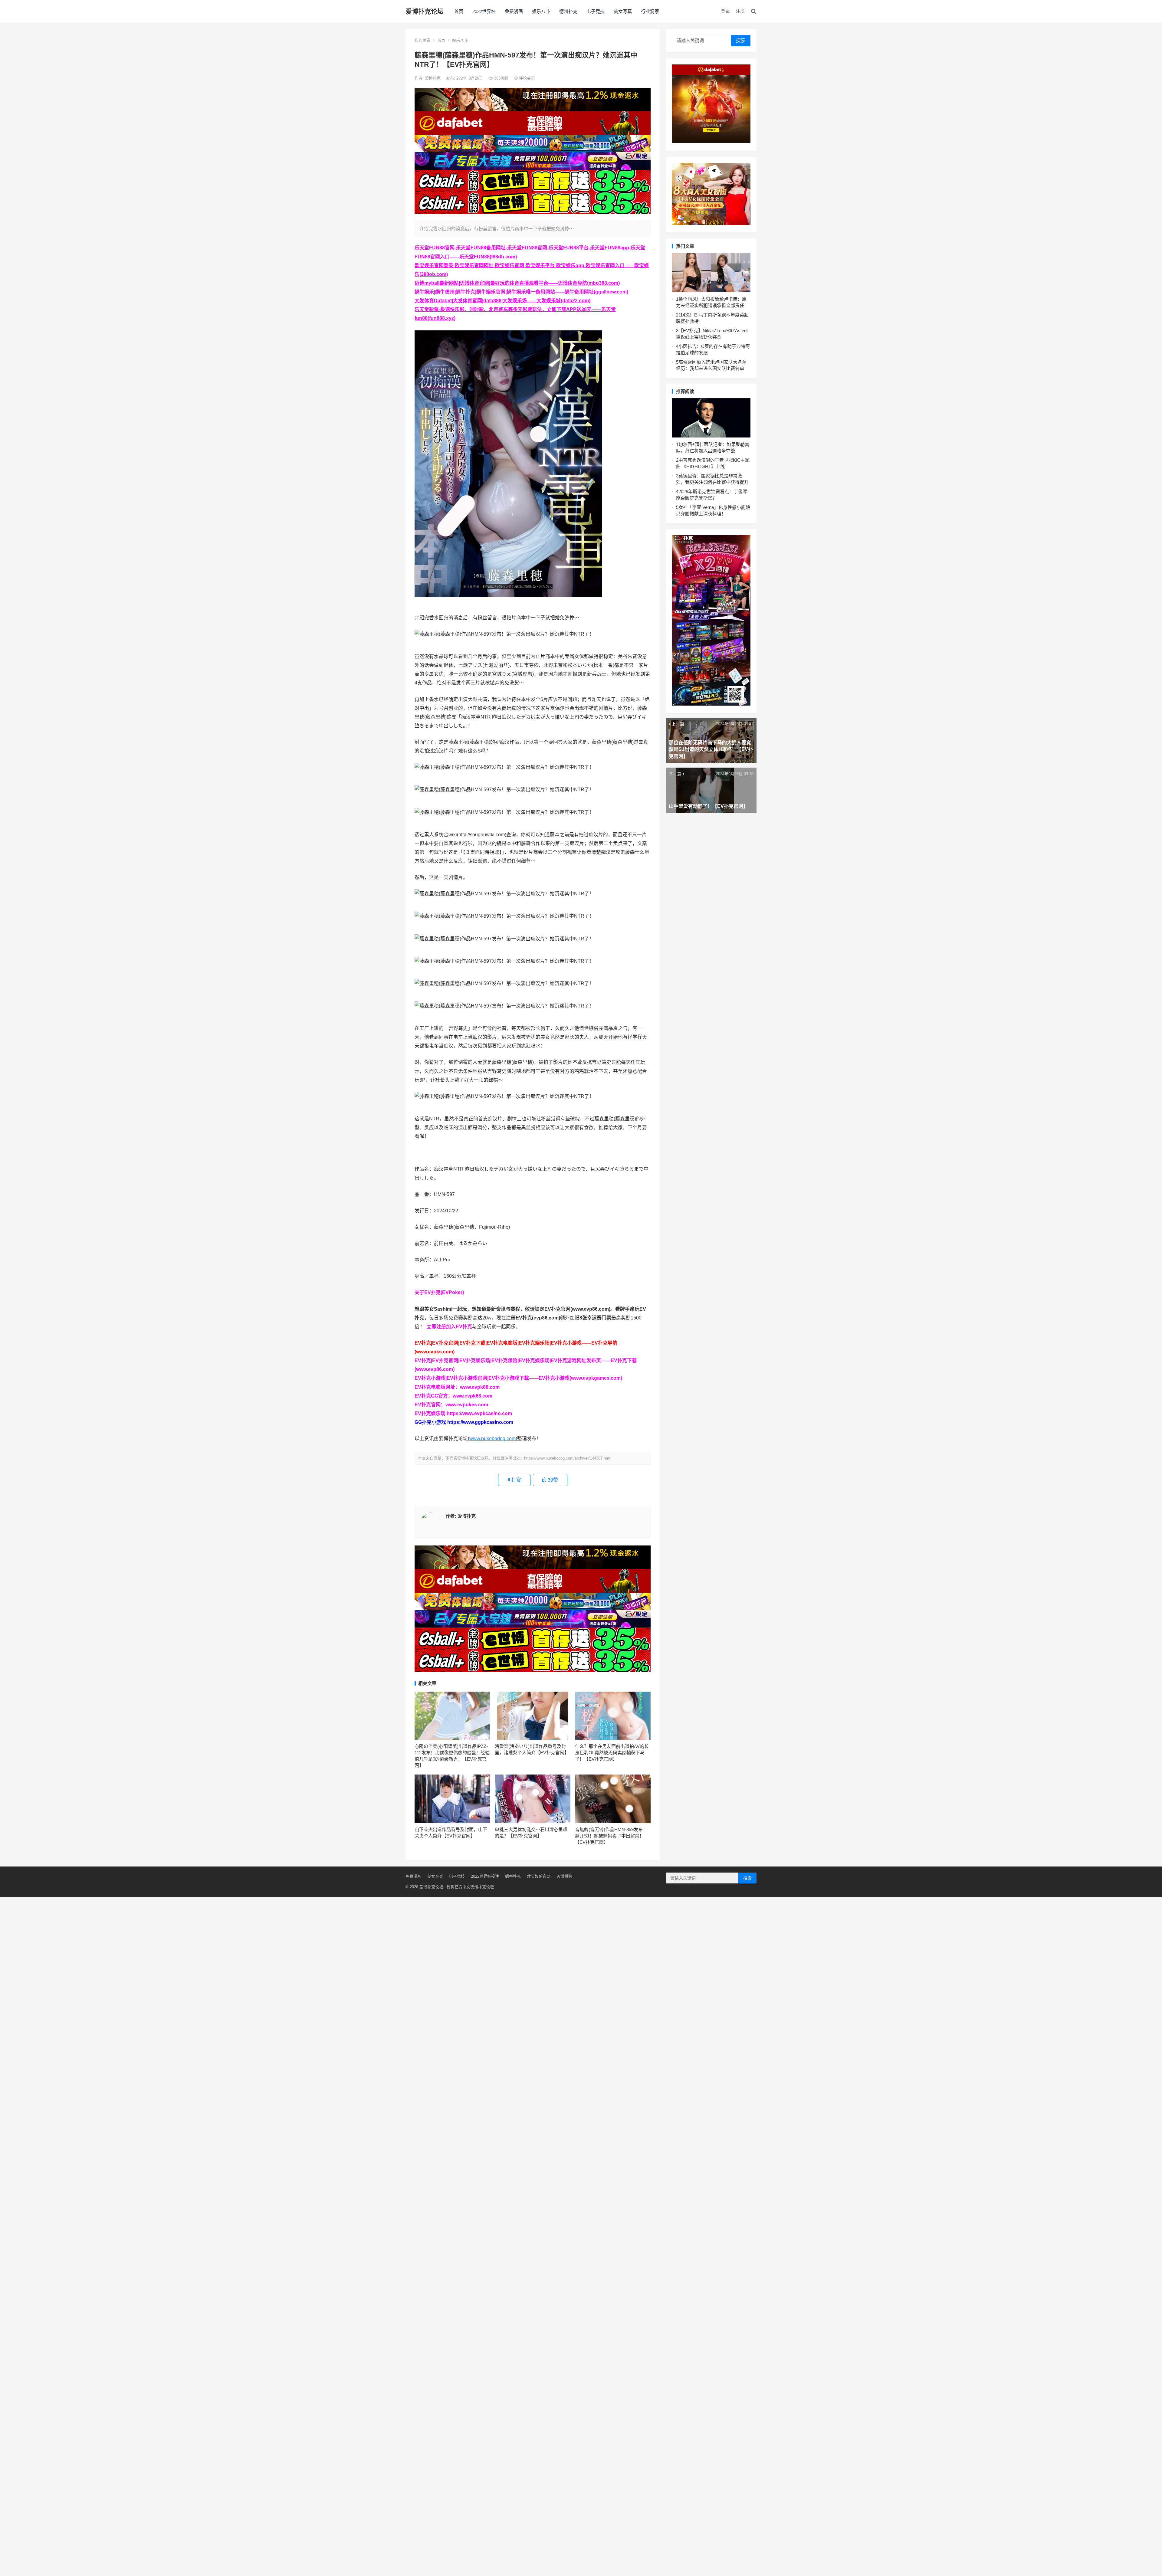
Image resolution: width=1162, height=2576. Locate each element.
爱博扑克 (433, 78)
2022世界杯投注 (485, 1876)
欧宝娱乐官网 (539, 1876)
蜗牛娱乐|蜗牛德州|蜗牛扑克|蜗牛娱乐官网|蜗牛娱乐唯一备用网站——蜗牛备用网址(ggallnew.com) (521, 292)
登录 (725, 11)
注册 (740, 11)
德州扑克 (568, 11)
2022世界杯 (484, 11)
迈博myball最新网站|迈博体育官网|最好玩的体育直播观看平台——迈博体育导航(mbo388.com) (517, 283)
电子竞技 (596, 11)
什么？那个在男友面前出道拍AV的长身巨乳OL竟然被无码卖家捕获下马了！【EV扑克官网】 (612, 1753)
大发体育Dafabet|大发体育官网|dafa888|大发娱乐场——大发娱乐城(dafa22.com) (502, 301)
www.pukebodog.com (492, 1439)
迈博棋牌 (564, 1876)
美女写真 (623, 11)
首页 (459, 11)
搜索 (741, 40)
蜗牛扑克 (513, 1876)
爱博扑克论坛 (425, 11)
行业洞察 (650, 11)
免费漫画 (514, 11)
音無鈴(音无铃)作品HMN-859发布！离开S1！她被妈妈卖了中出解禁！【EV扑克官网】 (611, 1836)
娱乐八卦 (541, 11)
